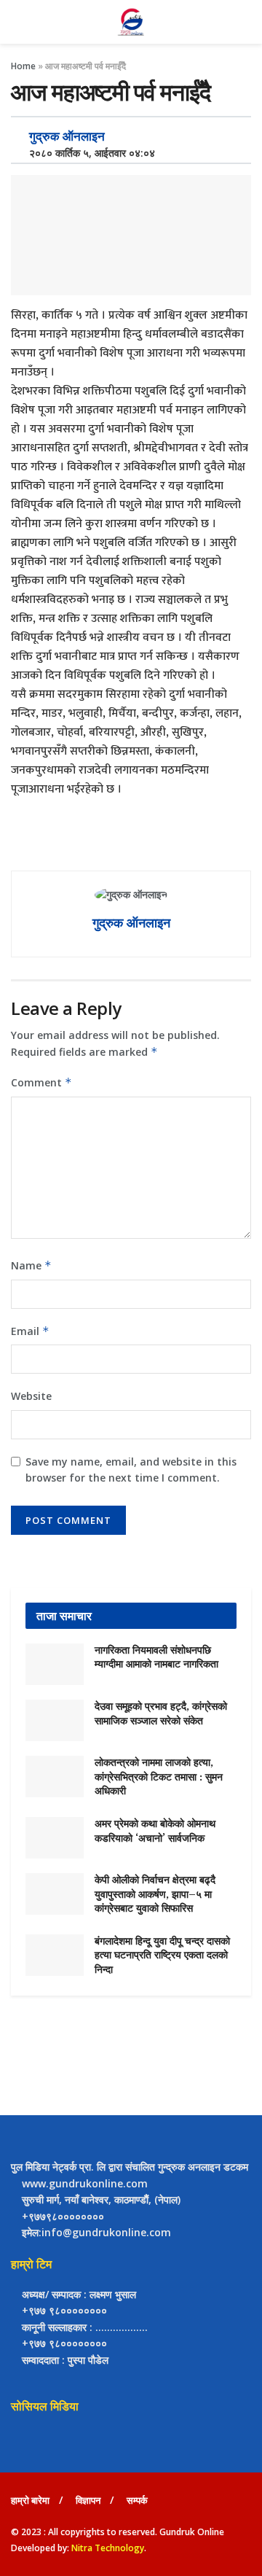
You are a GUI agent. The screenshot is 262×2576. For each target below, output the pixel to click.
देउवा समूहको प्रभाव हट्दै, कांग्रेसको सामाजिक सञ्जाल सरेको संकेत (161, 1713)
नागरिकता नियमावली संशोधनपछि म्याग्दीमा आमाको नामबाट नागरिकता (156, 1657)
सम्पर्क (137, 2500)
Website (31, 1396)
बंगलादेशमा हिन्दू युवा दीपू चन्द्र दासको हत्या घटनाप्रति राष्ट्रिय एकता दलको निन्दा (162, 1955)
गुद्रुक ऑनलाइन (67, 136)
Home (23, 66)
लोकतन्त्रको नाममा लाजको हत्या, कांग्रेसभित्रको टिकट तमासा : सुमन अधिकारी (159, 1777)
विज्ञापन (88, 2500)
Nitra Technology (108, 2548)
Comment (41, 1082)
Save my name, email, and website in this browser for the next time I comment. (131, 1470)
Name (31, 1265)
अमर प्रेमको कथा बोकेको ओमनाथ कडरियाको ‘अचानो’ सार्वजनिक (155, 1831)
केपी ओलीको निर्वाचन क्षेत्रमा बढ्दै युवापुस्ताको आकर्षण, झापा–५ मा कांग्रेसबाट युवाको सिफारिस (155, 1894)
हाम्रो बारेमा (30, 2500)
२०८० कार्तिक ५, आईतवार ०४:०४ (88, 153)
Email (30, 1331)
